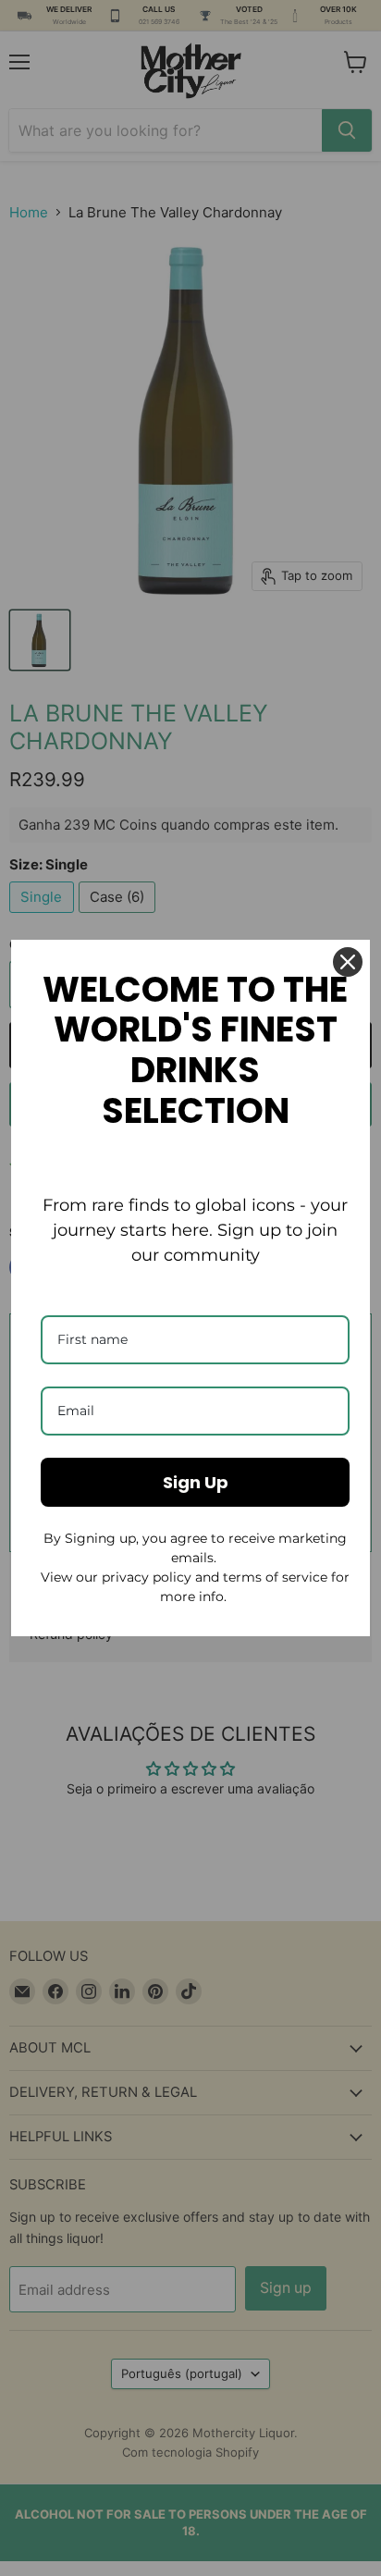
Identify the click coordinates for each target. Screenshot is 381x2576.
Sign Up (196, 1482)
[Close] (348, 962)
